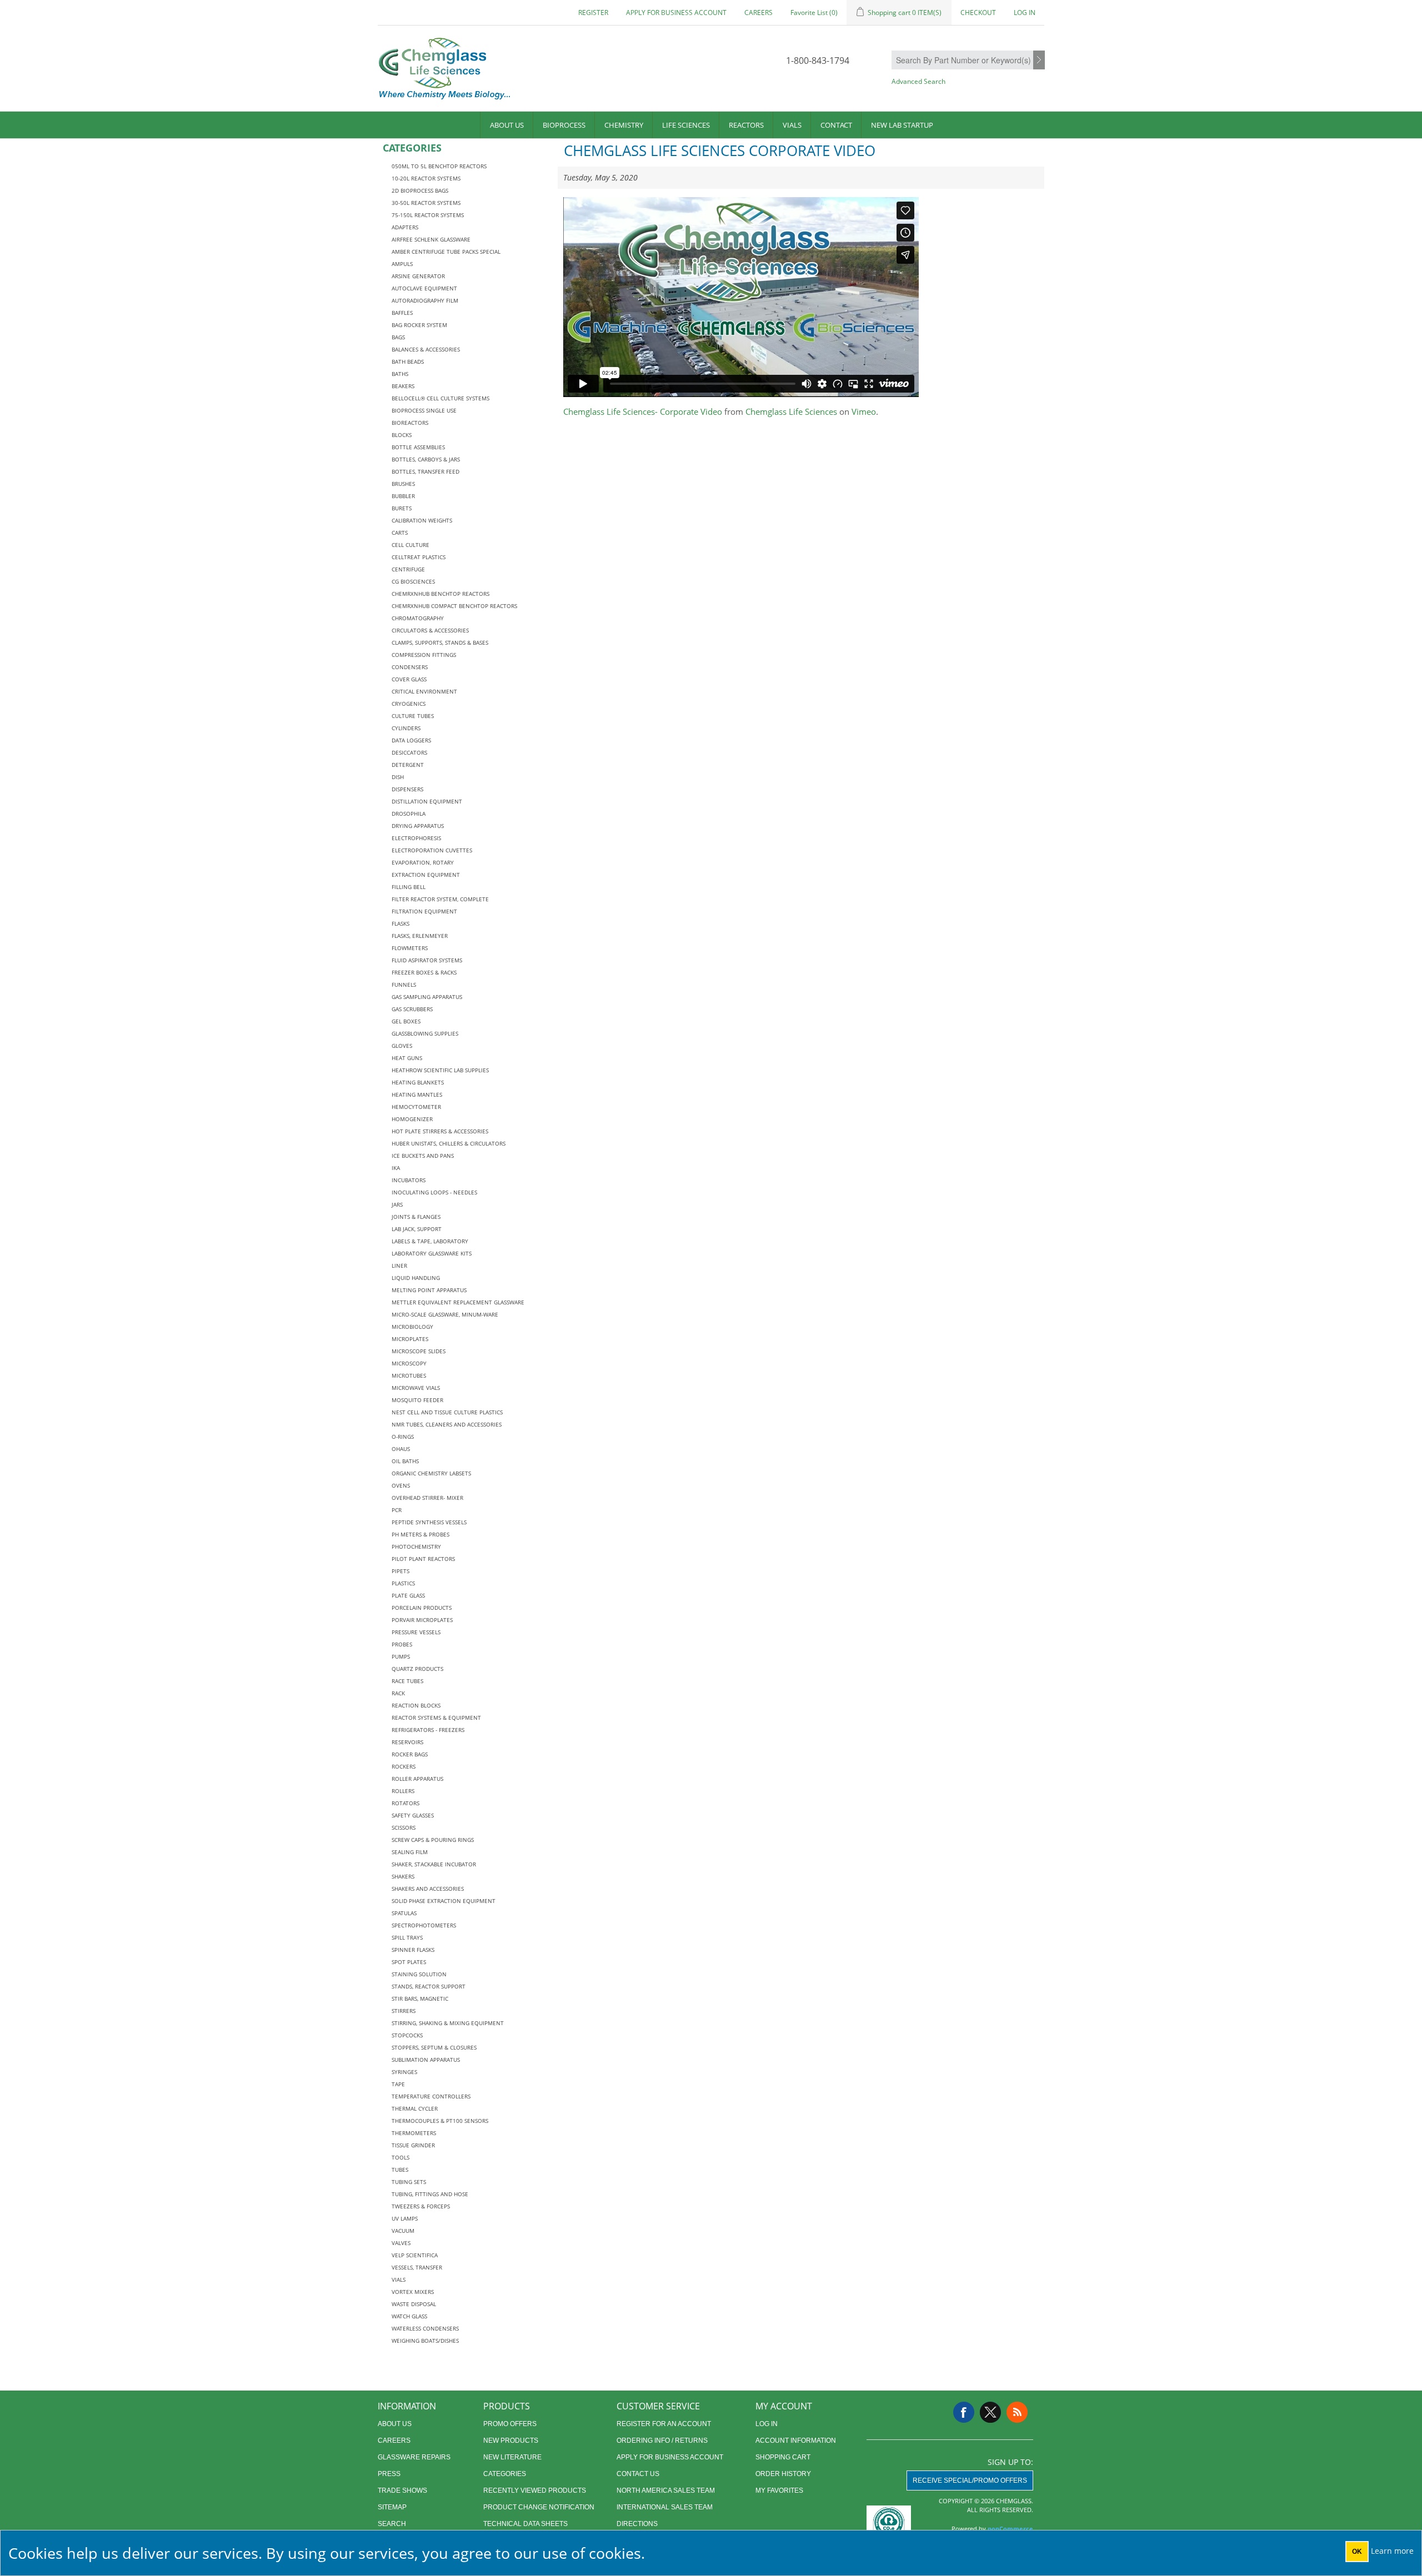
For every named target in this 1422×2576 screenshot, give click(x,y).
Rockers (404, 1766)
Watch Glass (409, 2316)
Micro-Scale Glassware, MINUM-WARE (445, 1314)
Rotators (405, 1803)
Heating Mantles (417, 1094)
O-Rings (403, 1437)
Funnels (404, 985)
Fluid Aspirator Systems (427, 960)
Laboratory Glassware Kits (432, 1253)
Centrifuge (408, 569)
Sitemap (392, 2507)
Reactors (746, 125)
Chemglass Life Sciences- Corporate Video (643, 411)
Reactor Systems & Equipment (436, 1718)
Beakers (403, 386)
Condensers (410, 667)
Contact (836, 125)
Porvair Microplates (422, 1620)
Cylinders (406, 728)
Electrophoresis (416, 838)
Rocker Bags (410, 1754)
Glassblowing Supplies (425, 1033)
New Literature (512, 2457)
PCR (397, 1510)
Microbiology (412, 1327)
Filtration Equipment (424, 911)
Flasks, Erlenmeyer (420, 936)
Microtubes (409, 1375)
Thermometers (414, 2133)
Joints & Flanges (416, 1217)
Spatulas (404, 1913)
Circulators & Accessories (430, 630)
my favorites (779, 2490)
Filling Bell (409, 887)
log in (767, 2424)
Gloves (402, 1046)
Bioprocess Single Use (424, 410)
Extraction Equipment (426, 875)
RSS (1017, 2412)
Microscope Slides (419, 1351)
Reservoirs (407, 1742)
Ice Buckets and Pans (423, 1156)
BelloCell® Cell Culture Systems (440, 398)
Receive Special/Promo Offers (970, 2480)
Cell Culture (410, 545)
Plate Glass (408, 1595)
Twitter (990, 2412)
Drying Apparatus (418, 826)
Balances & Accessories (426, 349)
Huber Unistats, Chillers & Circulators (449, 1143)
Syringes (404, 2072)
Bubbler (403, 496)
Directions (637, 2524)
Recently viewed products (535, 2490)
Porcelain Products (422, 1608)
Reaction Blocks (416, 1705)
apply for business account (676, 12)
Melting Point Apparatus (429, 1290)
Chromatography (418, 618)
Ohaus (401, 1449)
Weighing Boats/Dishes (425, 2341)
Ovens (401, 1485)
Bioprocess (564, 125)
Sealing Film (410, 1852)
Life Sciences (686, 125)
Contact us (638, 2474)
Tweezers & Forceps (421, 2206)
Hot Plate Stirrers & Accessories (440, 1131)
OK (1357, 2552)
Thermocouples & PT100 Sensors (440, 2121)
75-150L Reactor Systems (428, 215)
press (389, 2474)
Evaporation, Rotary (423, 862)
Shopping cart (783, 2457)
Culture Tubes (413, 716)
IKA (396, 1168)
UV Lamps (405, 2218)
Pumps (401, 1656)
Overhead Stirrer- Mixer (427, 1498)
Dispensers (407, 789)
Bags (398, 337)
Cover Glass (409, 679)
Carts (400, 533)
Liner (399, 1266)
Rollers (403, 1791)
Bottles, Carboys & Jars (426, 459)
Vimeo (864, 411)
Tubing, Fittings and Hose (430, 2194)
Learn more (1392, 2551)
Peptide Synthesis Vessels (429, 1522)
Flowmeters (410, 948)
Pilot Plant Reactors (423, 1559)
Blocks (402, 435)
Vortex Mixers (413, 2292)
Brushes (403, 484)
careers (758, 12)
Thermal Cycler (415, 2108)
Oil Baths (405, 1461)
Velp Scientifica (415, 2255)
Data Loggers (411, 740)
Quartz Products (417, 1669)
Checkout (978, 12)
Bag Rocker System (419, 325)
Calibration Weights (422, 520)
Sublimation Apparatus (426, 2060)
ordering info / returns (662, 2441)
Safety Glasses (413, 1815)
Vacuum (403, 2231)
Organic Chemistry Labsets (431, 1473)
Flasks (400, 923)
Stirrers (404, 2011)
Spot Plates (409, 1962)
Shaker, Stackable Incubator (434, 1864)
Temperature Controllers (431, 2096)
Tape (398, 2084)
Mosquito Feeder (417, 1400)
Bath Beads (408, 361)
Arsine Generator (418, 276)
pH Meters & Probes (420, 1534)
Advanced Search (918, 81)
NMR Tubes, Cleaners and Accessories (447, 1424)
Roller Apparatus (417, 1779)
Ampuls (402, 264)
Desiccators (409, 752)
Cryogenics (409, 704)
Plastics (403, 1583)
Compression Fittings (424, 655)
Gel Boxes (406, 1021)
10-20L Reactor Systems (426, 178)
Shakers (403, 1876)
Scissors (404, 1827)
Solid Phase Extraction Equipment (444, 1901)
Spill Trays (407, 1937)
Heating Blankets (418, 1082)
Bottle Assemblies (418, 447)
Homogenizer (412, 1119)
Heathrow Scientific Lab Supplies (440, 1070)
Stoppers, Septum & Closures (434, 2047)
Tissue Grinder (413, 2145)
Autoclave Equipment (424, 288)
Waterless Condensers (425, 2328)
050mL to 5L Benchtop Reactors (439, 166)
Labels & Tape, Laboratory (430, 1241)
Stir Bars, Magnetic (420, 1998)
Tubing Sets (409, 2182)
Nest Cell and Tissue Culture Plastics (447, 1412)
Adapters (405, 227)
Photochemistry (416, 1546)
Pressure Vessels (416, 1632)
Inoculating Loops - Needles (434, 1192)
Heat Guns (407, 1058)
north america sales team (666, 2490)
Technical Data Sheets (525, 2524)
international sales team (665, 2507)
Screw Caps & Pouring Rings (433, 1840)
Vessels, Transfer (417, 2267)
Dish (398, 777)
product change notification (539, 2507)
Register (593, 12)
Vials (792, 125)
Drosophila (409, 814)
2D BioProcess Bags (420, 190)
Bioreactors (410, 423)
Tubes (400, 2170)
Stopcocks (407, 2035)
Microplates (410, 1339)
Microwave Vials (416, 1388)
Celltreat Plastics (419, 557)
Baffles (402, 313)
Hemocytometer (416, 1107)
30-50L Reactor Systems (426, 203)
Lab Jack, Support (417, 1229)
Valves (401, 2243)
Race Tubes (407, 1681)
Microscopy (409, 1363)
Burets (402, 508)
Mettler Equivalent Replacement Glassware (458, 1302)
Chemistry (624, 125)
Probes (402, 1644)
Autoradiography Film (425, 300)
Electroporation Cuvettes (432, 850)
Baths (400, 374)
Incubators (409, 1180)
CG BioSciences (413, 581)
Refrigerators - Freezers (428, 1730)
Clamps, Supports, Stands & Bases (440, 642)
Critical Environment (424, 691)
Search (1039, 61)
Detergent (408, 765)
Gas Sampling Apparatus (427, 997)
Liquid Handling (416, 1278)
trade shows (402, 2490)
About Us (507, 125)
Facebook (964, 2412)
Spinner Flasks (413, 1950)
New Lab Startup (902, 125)
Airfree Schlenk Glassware (431, 239)
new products (511, 2441)
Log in (1025, 12)
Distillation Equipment (427, 801)
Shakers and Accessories (428, 1889)
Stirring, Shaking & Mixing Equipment (448, 2023)
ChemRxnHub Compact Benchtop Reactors (454, 606)
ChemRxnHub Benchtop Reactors (440, 594)
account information (796, 2441)
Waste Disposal (414, 2304)
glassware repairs (414, 2457)
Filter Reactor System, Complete (440, 899)
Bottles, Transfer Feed (425, 471)
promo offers (510, 2424)
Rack (398, 1693)
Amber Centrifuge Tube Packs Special (446, 252)
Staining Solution (419, 1974)
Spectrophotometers (424, 1925)
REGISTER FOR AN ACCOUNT (664, 2424)
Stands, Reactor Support (429, 1986)
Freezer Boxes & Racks (424, 972)
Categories (505, 2474)
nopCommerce (1010, 2529)
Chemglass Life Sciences (791, 411)
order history (783, 2474)
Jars (397, 1204)
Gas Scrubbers (412, 1009)
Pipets (400, 1571)
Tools (400, 2157)
